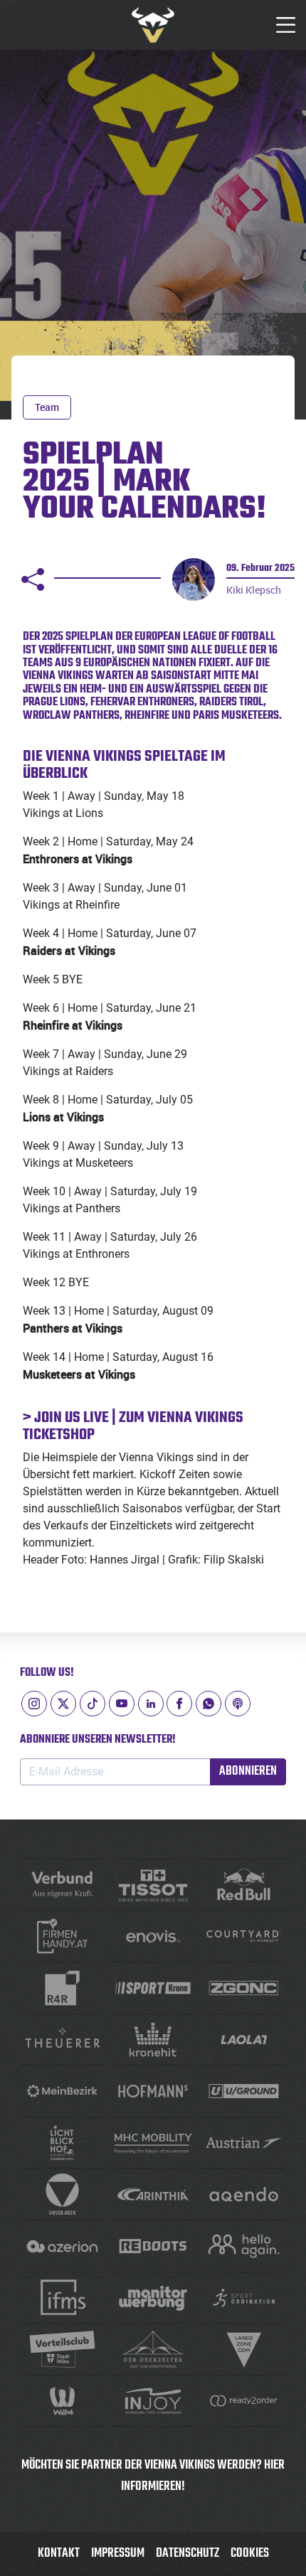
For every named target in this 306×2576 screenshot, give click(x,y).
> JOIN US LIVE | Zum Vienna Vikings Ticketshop (133, 1426)
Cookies (250, 2554)
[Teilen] (33, 579)
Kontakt (59, 2554)
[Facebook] (179, 1704)
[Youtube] (122, 1704)
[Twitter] (63, 1704)
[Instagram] (34, 1704)
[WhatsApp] (209, 1704)
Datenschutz (188, 2554)
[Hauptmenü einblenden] (286, 25)
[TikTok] (93, 1704)
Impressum (118, 2554)
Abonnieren (248, 1771)
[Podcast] (238, 1704)
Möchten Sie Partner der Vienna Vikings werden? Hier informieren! (153, 2476)
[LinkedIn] (151, 1704)
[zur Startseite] (153, 25)
